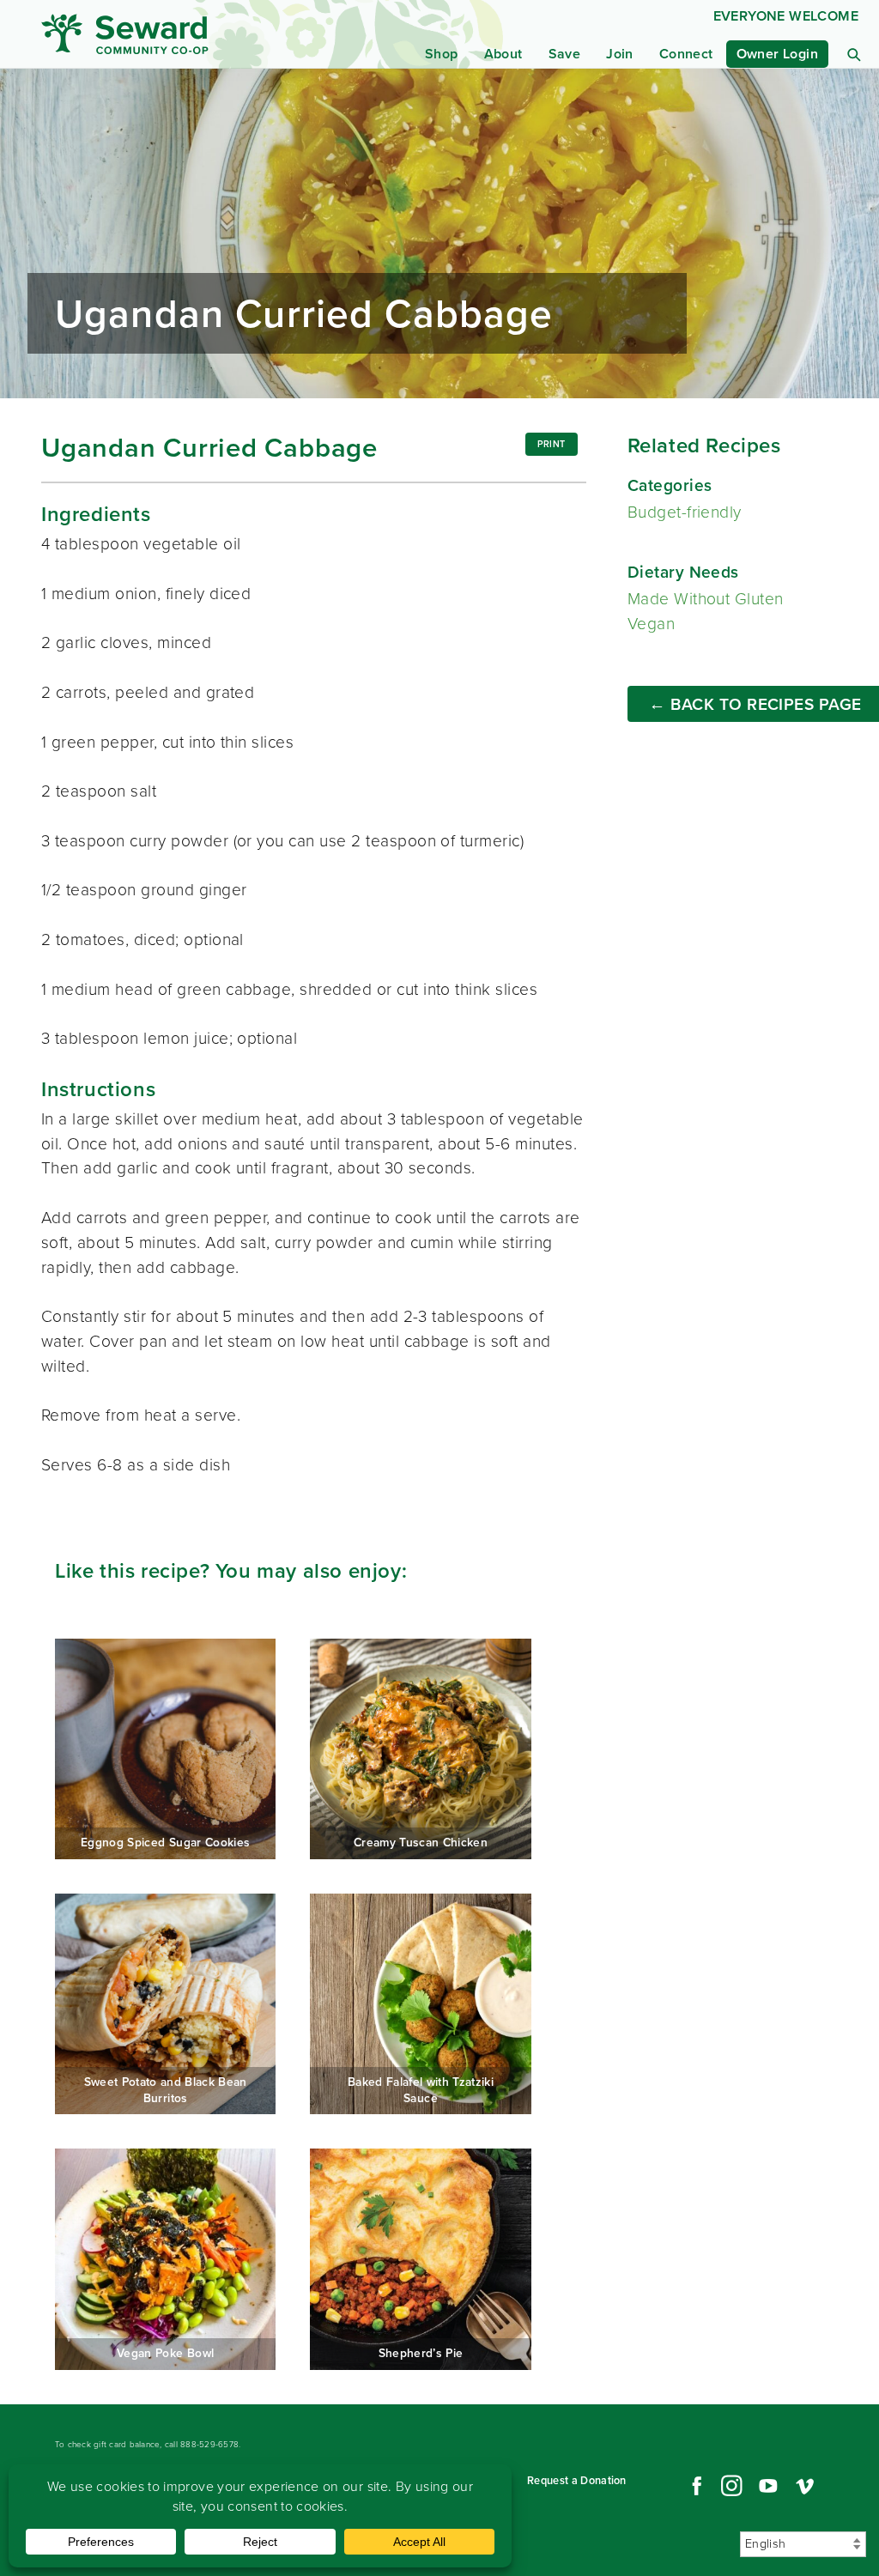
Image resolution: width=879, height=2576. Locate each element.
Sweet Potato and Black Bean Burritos (165, 2004)
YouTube (768, 2486)
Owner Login (777, 54)
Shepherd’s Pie (420, 2259)
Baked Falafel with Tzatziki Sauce (420, 2004)
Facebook (694, 2486)
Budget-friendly (685, 512)
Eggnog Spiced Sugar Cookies (165, 1749)
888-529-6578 (209, 2444)
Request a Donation (577, 2480)
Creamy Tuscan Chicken (420, 1749)
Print (551, 444)
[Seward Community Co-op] (151, 34)
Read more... (439, 233)
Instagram (731, 2486)
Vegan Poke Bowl (165, 2259)
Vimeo (805, 2486)
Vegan (651, 624)
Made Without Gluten (706, 599)
